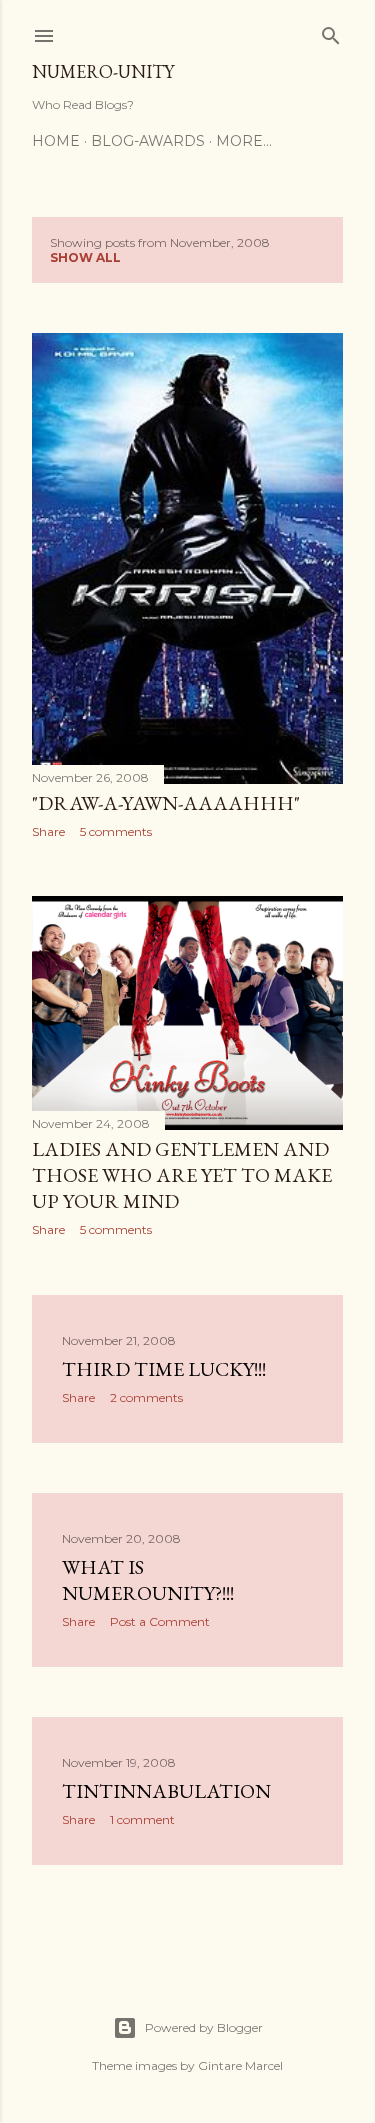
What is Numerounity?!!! (148, 1580)
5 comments (116, 831)
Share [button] (48, 831)
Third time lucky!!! (164, 1369)
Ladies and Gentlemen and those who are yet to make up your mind (182, 1175)
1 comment (142, 1819)
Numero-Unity (103, 71)
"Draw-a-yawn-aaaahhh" (166, 803)
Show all (85, 257)
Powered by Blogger (204, 2027)
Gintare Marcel (240, 2065)
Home (56, 141)
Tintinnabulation (166, 1791)
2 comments (146, 1397)
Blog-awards (148, 141)
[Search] (331, 31)
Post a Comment (160, 1621)
